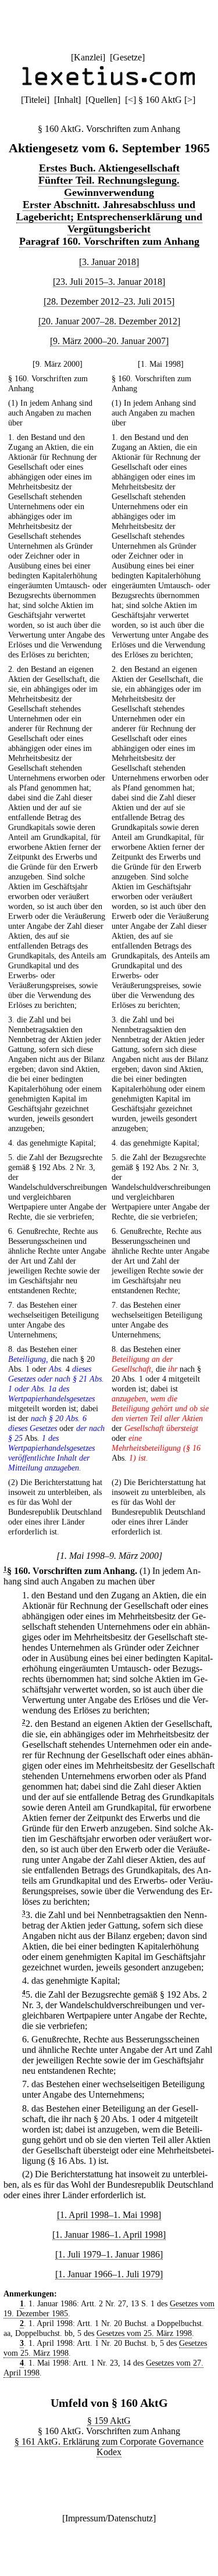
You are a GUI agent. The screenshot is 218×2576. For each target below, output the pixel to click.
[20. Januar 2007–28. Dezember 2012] (109, 321)
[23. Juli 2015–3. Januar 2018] (109, 282)
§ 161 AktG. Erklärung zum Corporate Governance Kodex (109, 2447)
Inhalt (67, 100)
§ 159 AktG (109, 2421)
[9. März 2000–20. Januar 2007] (109, 341)
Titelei (35, 100)
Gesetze (127, 57)
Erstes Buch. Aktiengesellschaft (109, 168)
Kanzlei (88, 57)
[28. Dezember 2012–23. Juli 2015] (109, 301)
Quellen (103, 100)
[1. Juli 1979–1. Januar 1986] (109, 2254)
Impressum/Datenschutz (109, 2518)
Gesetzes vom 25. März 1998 (144, 2333)
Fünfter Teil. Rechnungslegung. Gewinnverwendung (109, 186)
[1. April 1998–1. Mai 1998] (109, 2215)
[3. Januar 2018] (109, 262)
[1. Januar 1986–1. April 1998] (109, 2235)
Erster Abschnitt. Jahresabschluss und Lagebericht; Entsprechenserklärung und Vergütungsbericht (109, 217)
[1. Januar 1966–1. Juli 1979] (109, 2274)
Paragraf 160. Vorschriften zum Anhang (109, 241)
